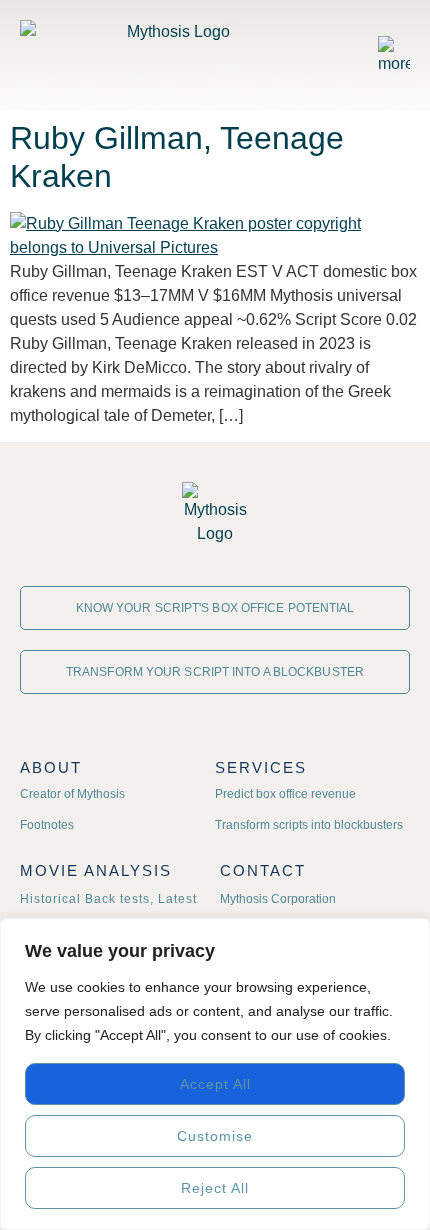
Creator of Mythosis (72, 794)
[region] (215, 1074)
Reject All (215, 1188)
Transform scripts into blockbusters (309, 825)
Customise (215, 1136)
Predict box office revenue (285, 794)
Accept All (215, 1084)
